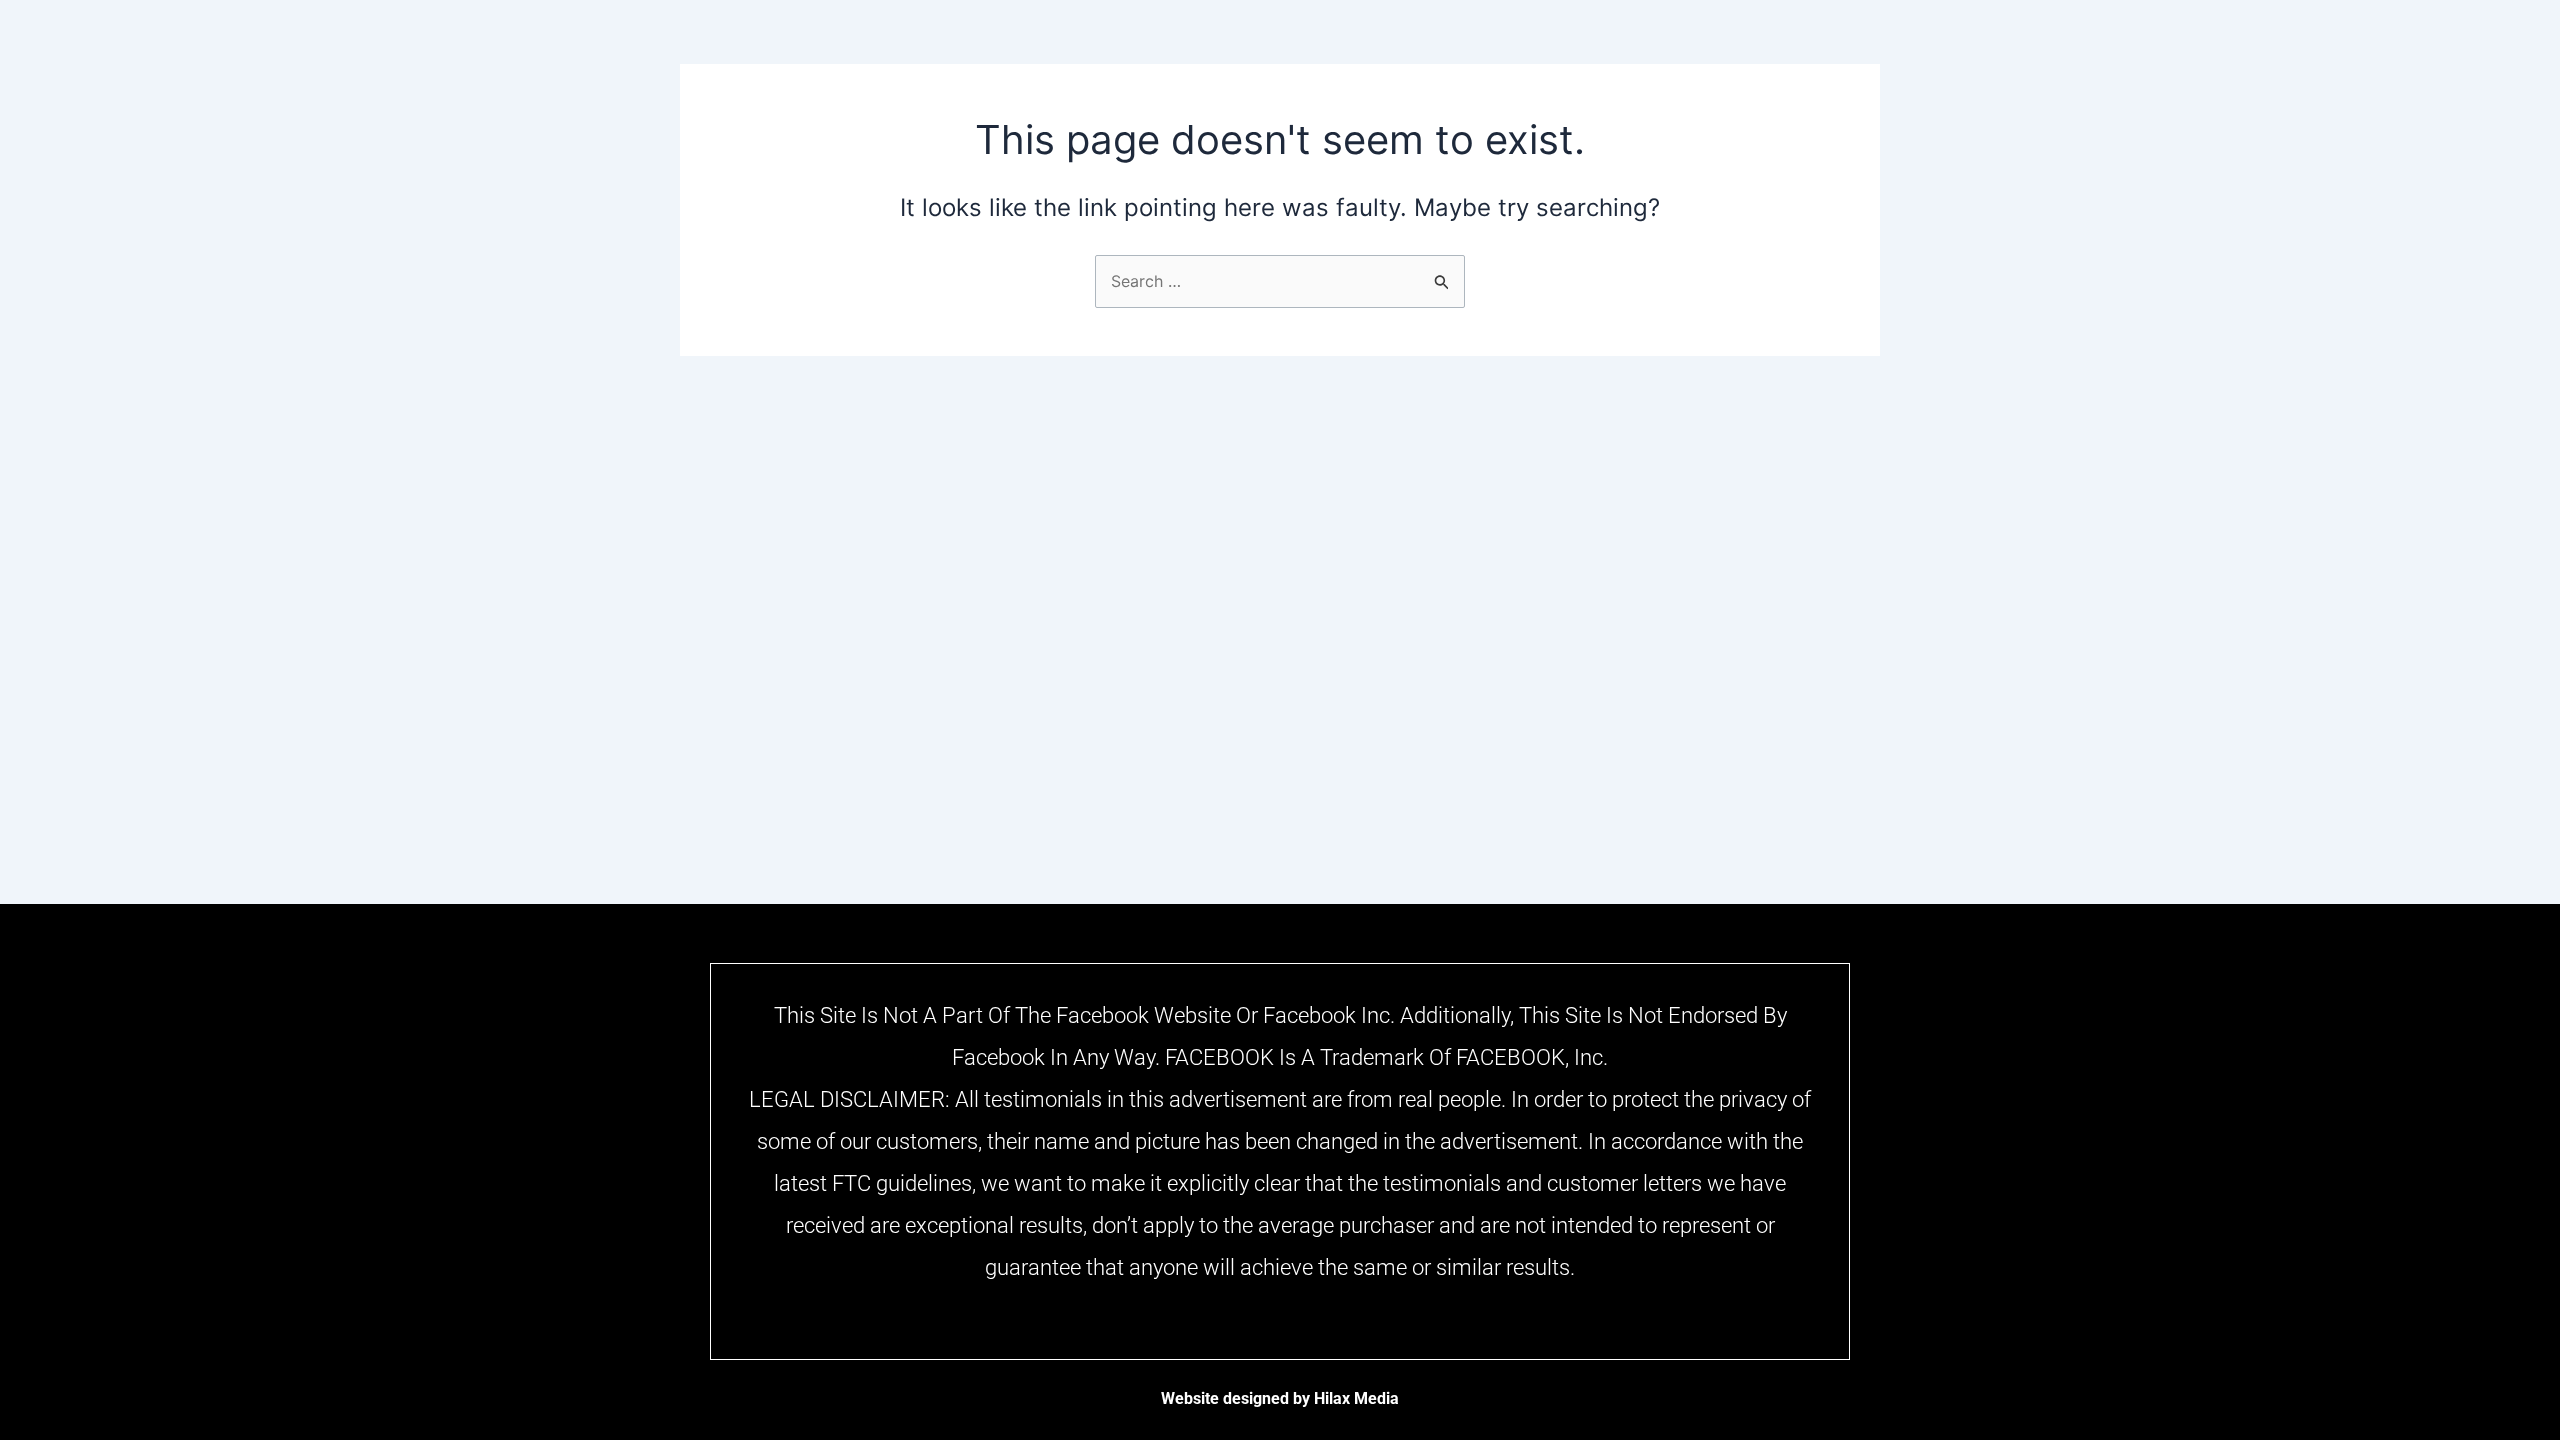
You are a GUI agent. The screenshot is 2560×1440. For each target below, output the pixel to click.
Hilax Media (1356, 1398)
